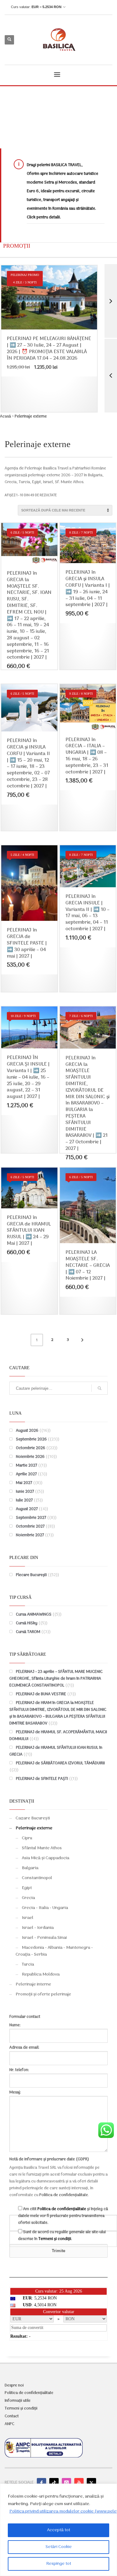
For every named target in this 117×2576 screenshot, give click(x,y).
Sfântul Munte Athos (42, 1848)
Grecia (28, 1898)
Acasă (5, 416)
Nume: (15, 2025)
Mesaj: (15, 2092)
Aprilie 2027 (26, 1474)
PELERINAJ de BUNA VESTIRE (41, 1694)
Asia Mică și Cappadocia (46, 1858)
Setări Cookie (59, 2547)
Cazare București (33, 1818)
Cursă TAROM (28, 1632)
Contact (12, 2416)
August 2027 (27, 1509)
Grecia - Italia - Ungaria (45, 1908)
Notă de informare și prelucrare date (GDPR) (49, 2159)
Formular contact (25, 2017)
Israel (28, 1918)
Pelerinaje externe (34, 1828)
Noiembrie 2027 (30, 1535)
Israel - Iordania (38, 1928)
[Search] (100, 1388)
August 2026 (27, 1431)
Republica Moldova (41, 1974)
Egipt (27, 1888)
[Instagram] (66, 2483)
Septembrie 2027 (31, 1518)
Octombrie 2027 (30, 1526)
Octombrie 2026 (31, 1448)
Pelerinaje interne (33, 1984)
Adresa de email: (24, 2048)
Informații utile (18, 2401)
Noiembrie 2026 (30, 1457)
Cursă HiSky (27, 1623)
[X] (91, 2483)
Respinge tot (59, 2564)
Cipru (27, 1838)
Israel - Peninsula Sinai (44, 1938)
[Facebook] (41, 2483)
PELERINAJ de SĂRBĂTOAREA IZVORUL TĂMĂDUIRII (60, 1763)
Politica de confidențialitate (64, 2195)
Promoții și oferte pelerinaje (43, 1994)
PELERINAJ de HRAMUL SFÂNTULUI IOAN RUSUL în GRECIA (56, 1751)
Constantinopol (37, 1878)
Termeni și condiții (55, 2239)
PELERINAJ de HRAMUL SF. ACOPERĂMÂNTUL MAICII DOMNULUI (58, 1736)
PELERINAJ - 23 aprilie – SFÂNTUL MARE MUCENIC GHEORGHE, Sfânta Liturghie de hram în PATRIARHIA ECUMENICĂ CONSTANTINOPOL (56, 1679)
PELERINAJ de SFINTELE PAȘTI (42, 1779)
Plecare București (31, 1575)
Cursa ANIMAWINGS (34, 1615)
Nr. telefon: (19, 2070)
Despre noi (14, 2386)
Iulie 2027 (24, 1500)
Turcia (28, 1965)
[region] (58, 2530)
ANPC (10, 2424)
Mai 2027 (24, 1483)
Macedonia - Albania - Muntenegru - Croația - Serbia (54, 1951)
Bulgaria (30, 1868)
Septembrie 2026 (31, 1439)
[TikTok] (54, 2483)
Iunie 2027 (25, 1492)
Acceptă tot (59, 2530)
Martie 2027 (27, 1465)
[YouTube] (79, 2483)
